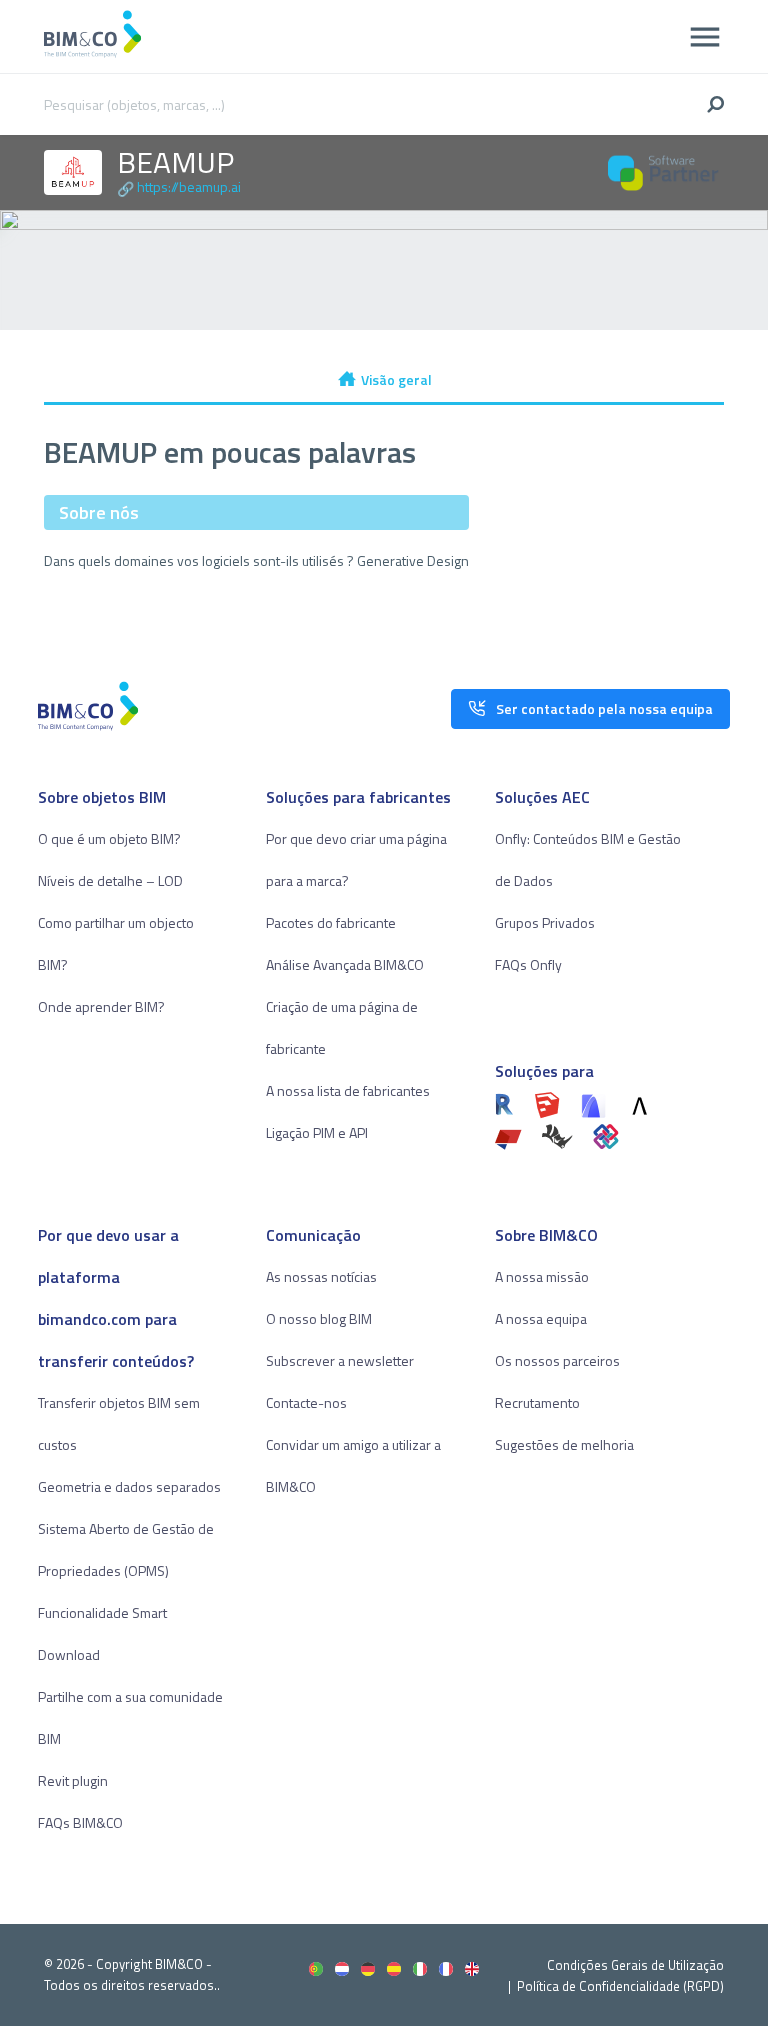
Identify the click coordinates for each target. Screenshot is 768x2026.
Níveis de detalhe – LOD (110, 880)
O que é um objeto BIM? (109, 838)
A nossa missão (542, 1276)
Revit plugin (73, 1780)
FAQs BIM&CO (80, 1822)
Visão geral (396, 379)
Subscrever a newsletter (340, 1360)
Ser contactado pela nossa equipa (604, 708)
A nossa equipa (541, 1318)
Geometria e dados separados (129, 1486)
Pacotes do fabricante (331, 922)
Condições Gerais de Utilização (635, 1965)
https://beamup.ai (189, 186)
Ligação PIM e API (317, 1132)
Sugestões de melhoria (564, 1444)
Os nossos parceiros (557, 1360)
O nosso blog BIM (319, 1318)
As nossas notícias (321, 1276)
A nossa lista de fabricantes (348, 1090)
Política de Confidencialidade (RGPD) (620, 1986)
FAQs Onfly (528, 964)
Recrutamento (537, 1402)
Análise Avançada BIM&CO (345, 964)
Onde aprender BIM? (101, 1006)
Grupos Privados (545, 922)
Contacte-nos (306, 1402)
